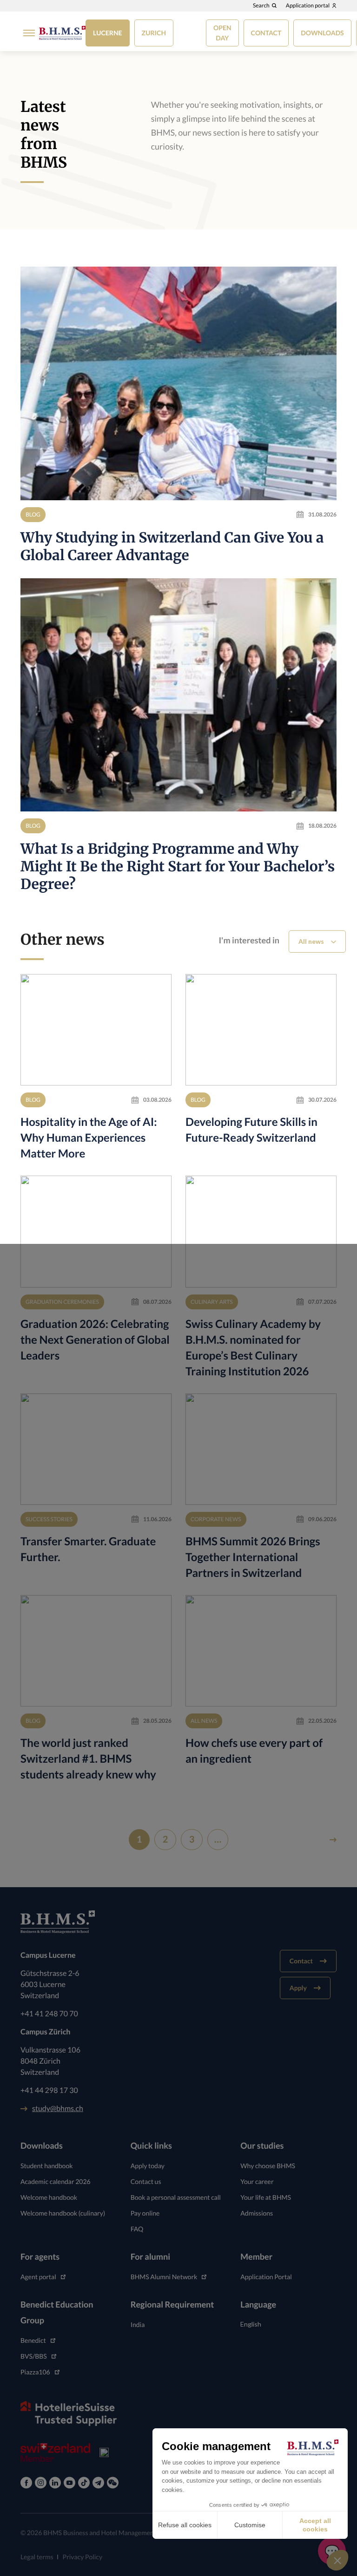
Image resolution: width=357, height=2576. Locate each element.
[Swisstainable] (104, 2452)
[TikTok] (84, 2483)
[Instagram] (41, 2483)
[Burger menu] (26, 33)
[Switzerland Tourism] (55, 2452)
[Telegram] (98, 2483)
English (251, 2324)
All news (311, 941)
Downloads (322, 33)
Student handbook (47, 2166)
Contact (266, 33)
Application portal (308, 6)
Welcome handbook (49, 2197)
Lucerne (108, 33)
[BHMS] (62, 33)
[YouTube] (69, 2483)
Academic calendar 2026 (56, 2181)
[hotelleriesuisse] (69, 2413)
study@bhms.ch (58, 2109)
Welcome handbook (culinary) (63, 2213)
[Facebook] (26, 2483)
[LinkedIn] (55, 2483)
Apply (298, 1988)
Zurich (154, 33)
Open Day (222, 33)
